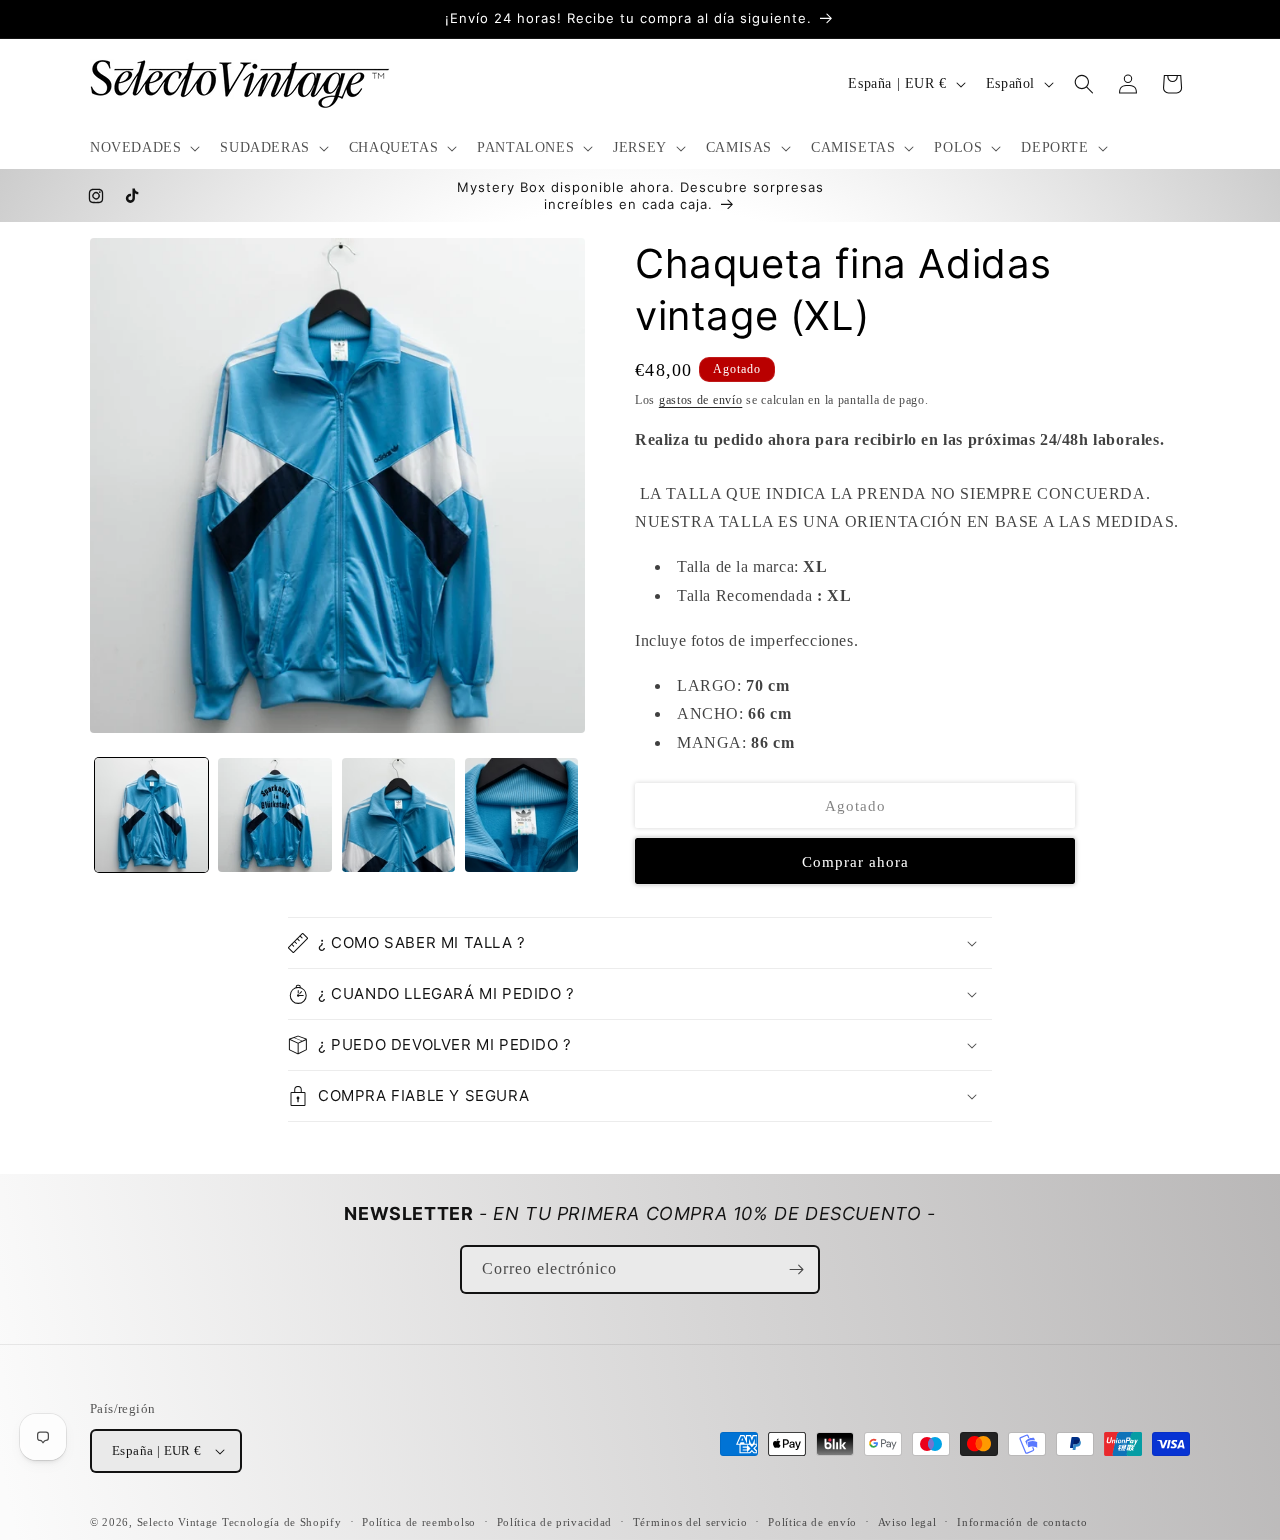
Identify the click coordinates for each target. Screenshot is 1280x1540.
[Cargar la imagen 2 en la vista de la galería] (274, 814)
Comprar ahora (855, 862)
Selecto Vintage (179, 1522)
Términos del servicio (690, 1522)
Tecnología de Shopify (282, 1522)
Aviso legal (907, 1522)
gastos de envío (701, 400)
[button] (143, 148)
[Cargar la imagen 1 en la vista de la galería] (151, 814)
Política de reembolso (419, 1522)
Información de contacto (1022, 1522)
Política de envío (812, 1522)
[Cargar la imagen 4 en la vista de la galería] (521, 814)
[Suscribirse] (796, 1269)
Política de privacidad (554, 1522)
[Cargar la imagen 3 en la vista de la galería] (398, 814)
